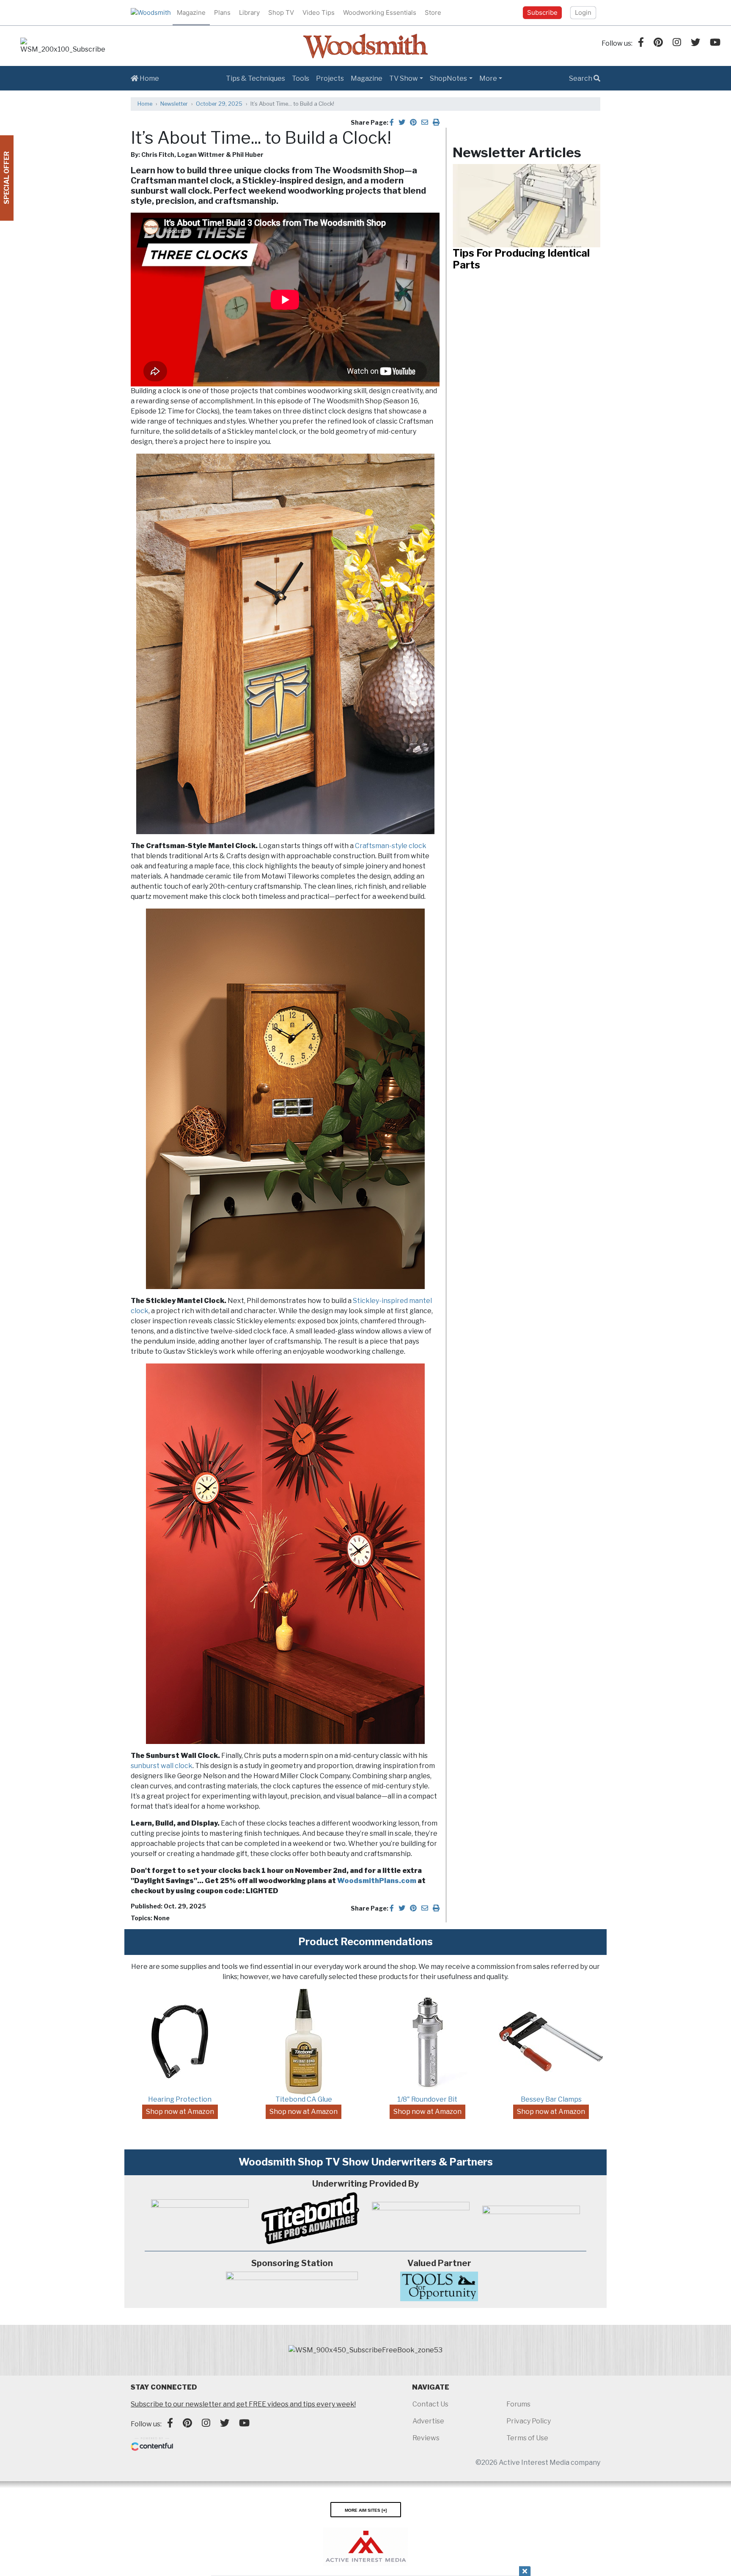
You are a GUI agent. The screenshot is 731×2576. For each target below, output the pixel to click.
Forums (518, 2404)
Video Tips (319, 12)
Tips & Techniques (256, 78)
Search (581, 78)
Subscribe (542, 12)
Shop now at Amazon (180, 2112)
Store (433, 12)
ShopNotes (448, 78)
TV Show (404, 78)
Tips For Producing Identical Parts (521, 259)
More (488, 78)
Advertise (428, 2421)
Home (149, 78)
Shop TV (281, 12)
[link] (63, 46)
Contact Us (430, 2404)
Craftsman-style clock (391, 846)
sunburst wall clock (162, 1766)
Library (249, 12)
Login (583, 12)
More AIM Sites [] (366, 2510)
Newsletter (174, 104)
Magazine (191, 12)
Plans (222, 12)
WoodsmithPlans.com (377, 1881)
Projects (330, 78)
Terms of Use (527, 2438)
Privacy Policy (529, 2421)
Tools (301, 78)
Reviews (426, 2438)
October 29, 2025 (219, 104)
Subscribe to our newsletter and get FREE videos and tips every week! (243, 2404)
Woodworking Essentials (380, 12)
